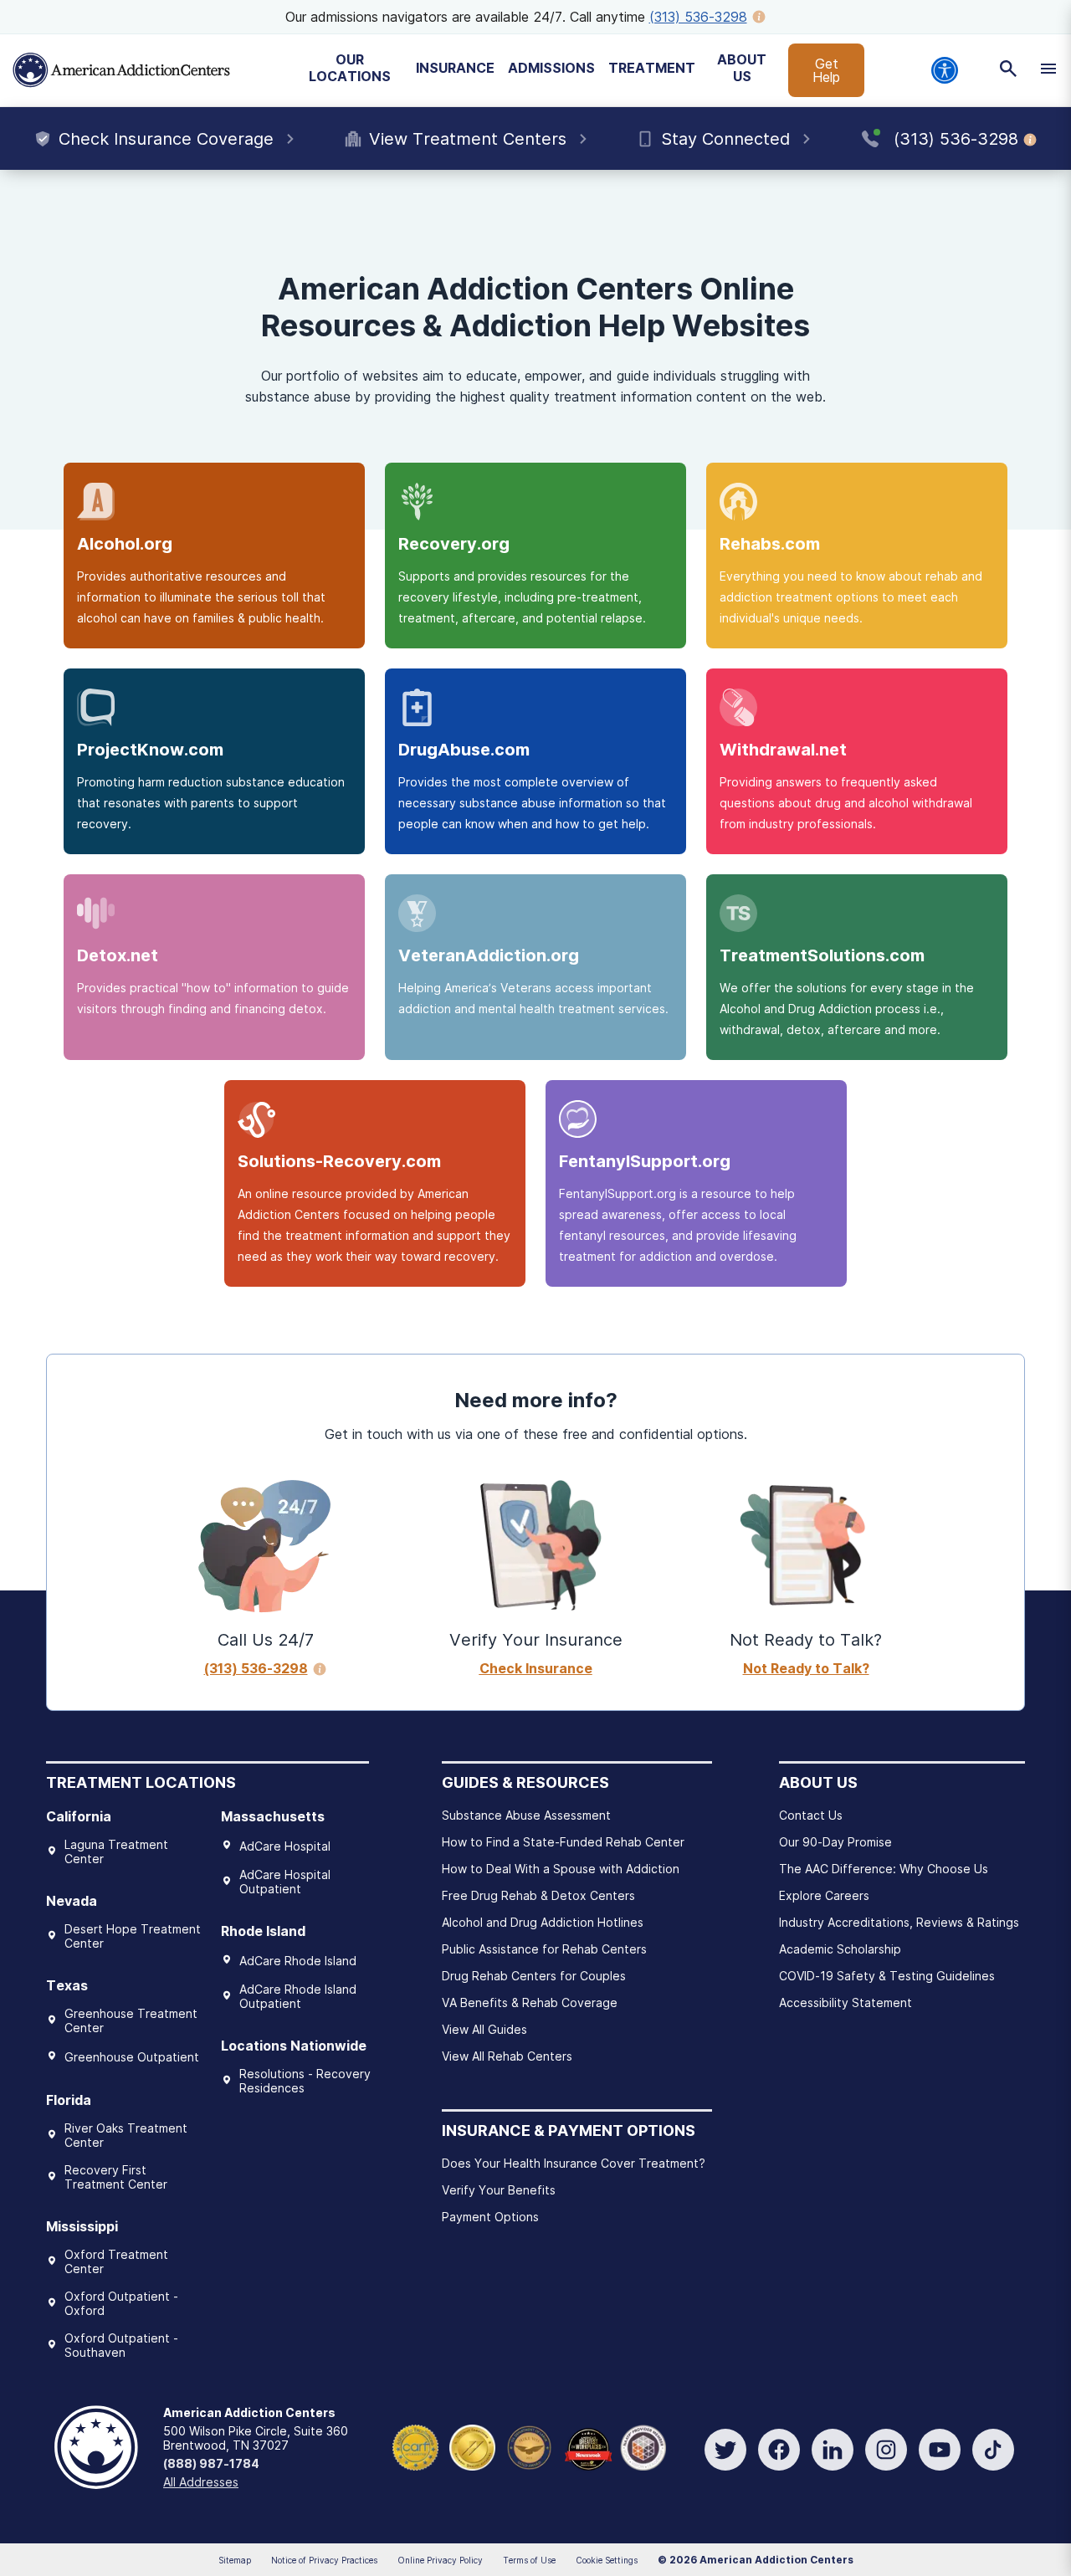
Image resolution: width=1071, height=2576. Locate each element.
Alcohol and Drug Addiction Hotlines (543, 1922)
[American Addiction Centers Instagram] (886, 2450)
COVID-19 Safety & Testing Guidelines (887, 1976)
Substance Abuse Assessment (526, 1815)
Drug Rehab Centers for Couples (534, 1976)
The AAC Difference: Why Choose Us (884, 1869)
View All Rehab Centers (507, 2056)
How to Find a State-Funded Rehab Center (563, 1842)
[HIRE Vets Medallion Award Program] (529, 2446)
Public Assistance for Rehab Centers (544, 1949)
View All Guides (484, 2029)
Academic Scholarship (840, 1949)
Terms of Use (529, 2560)
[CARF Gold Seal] (415, 2446)
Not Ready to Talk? (806, 1668)
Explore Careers (824, 1895)
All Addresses (201, 2482)
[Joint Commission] (472, 2446)
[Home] (121, 70)
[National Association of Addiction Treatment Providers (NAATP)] (643, 2446)
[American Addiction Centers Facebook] (779, 2450)
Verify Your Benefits (499, 2190)
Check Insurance (536, 1668)
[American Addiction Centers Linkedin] (833, 2450)
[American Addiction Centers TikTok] (993, 2450)
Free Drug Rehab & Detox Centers (538, 1895)
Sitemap (235, 2560)
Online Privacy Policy (440, 2560)
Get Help (826, 70)
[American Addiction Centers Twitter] (725, 2450)
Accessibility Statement (846, 2002)
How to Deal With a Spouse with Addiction (561, 1869)
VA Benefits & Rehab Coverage (530, 2002)
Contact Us (811, 1815)
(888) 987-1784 (211, 2463)
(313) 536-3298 (698, 17)
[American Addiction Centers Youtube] (940, 2450)
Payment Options (490, 2217)
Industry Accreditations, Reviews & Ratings (899, 1922)
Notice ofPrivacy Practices (324, 2560)
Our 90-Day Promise (835, 1842)
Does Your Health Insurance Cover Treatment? (574, 2163)
